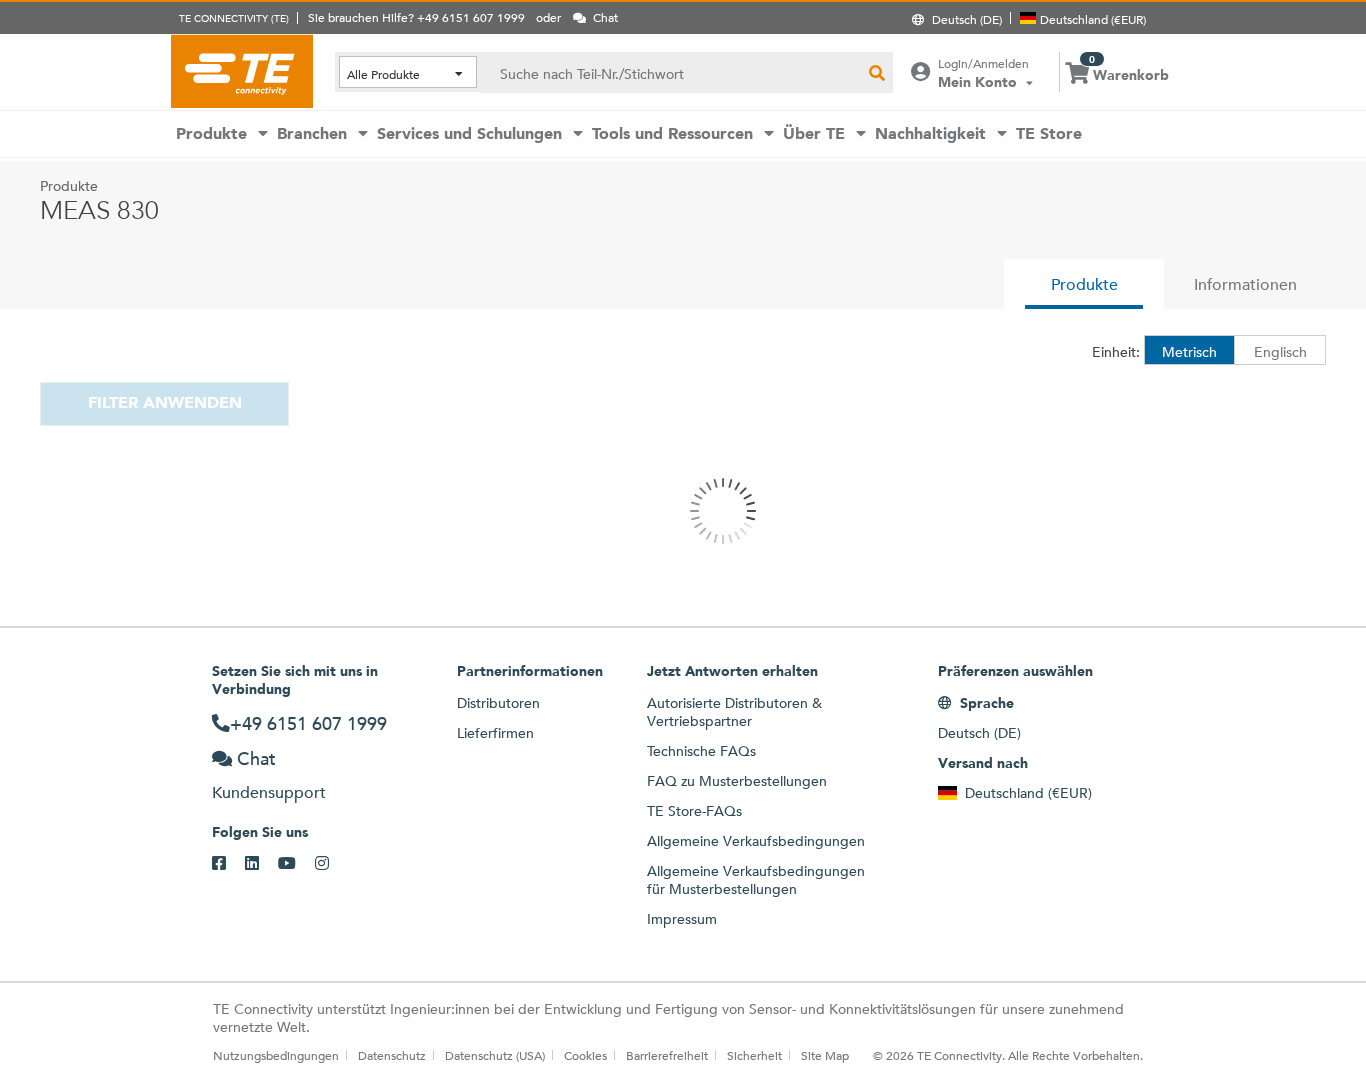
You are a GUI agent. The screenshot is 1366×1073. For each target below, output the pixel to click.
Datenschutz (392, 1055)
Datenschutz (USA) (495, 1055)
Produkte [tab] (1084, 284)
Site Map (825, 1055)
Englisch (1280, 352)
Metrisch (1189, 352)
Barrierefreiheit (667, 1055)
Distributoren (498, 703)
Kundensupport (269, 792)
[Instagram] (331, 864)
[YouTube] (296, 864)
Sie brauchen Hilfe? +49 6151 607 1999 (416, 17)
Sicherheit (754, 1055)
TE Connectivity (242, 71)
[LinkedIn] (261, 864)
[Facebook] (228, 864)
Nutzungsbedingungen (276, 1055)
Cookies (585, 1055)
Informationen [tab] (1245, 284)
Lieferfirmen (495, 733)
